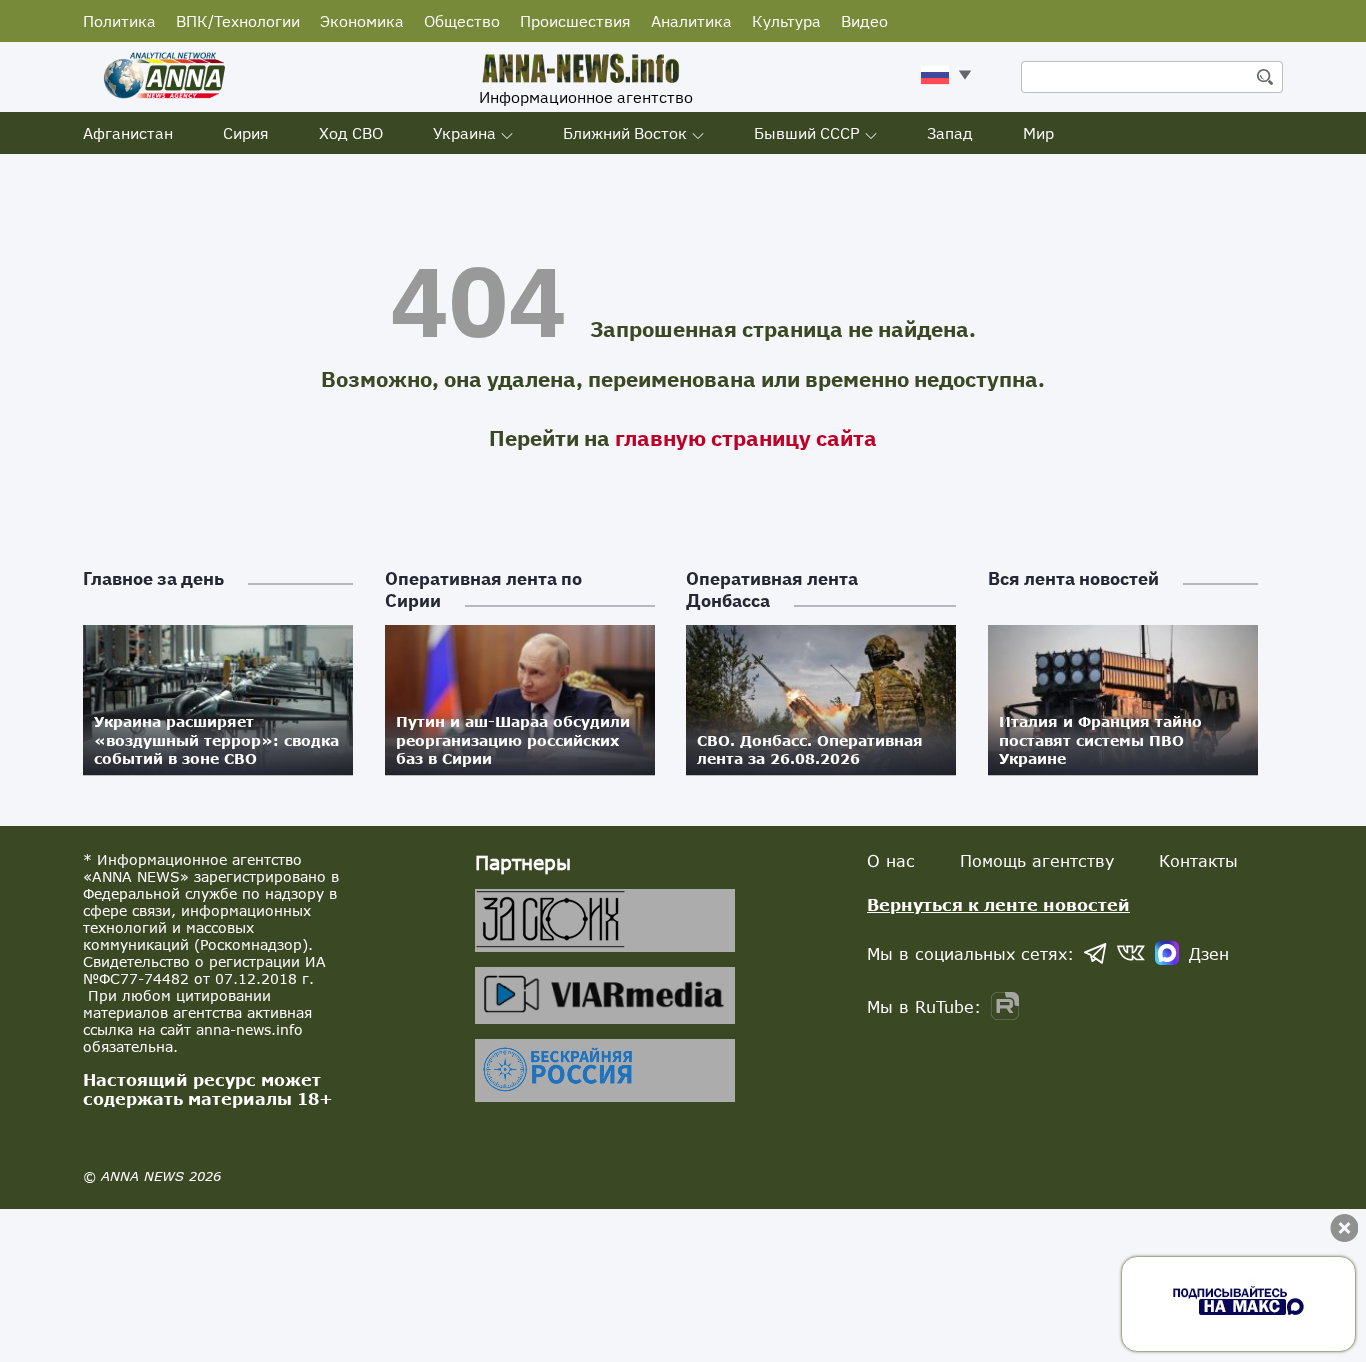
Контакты (1198, 860)
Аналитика (691, 21)
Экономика (362, 21)
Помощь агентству (1037, 860)
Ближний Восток (625, 133)
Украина (464, 133)
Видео (864, 21)
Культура (786, 21)
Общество (462, 21)
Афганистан (128, 133)
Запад (950, 133)
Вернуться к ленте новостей (998, 904)
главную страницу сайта (746, 437)
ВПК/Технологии (238, 21)
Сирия (246, 133)
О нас (891, 860)
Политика (119, 21)
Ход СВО (351, 133)
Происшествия (575, 21)
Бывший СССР (807, 133)
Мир (1038, 133)
